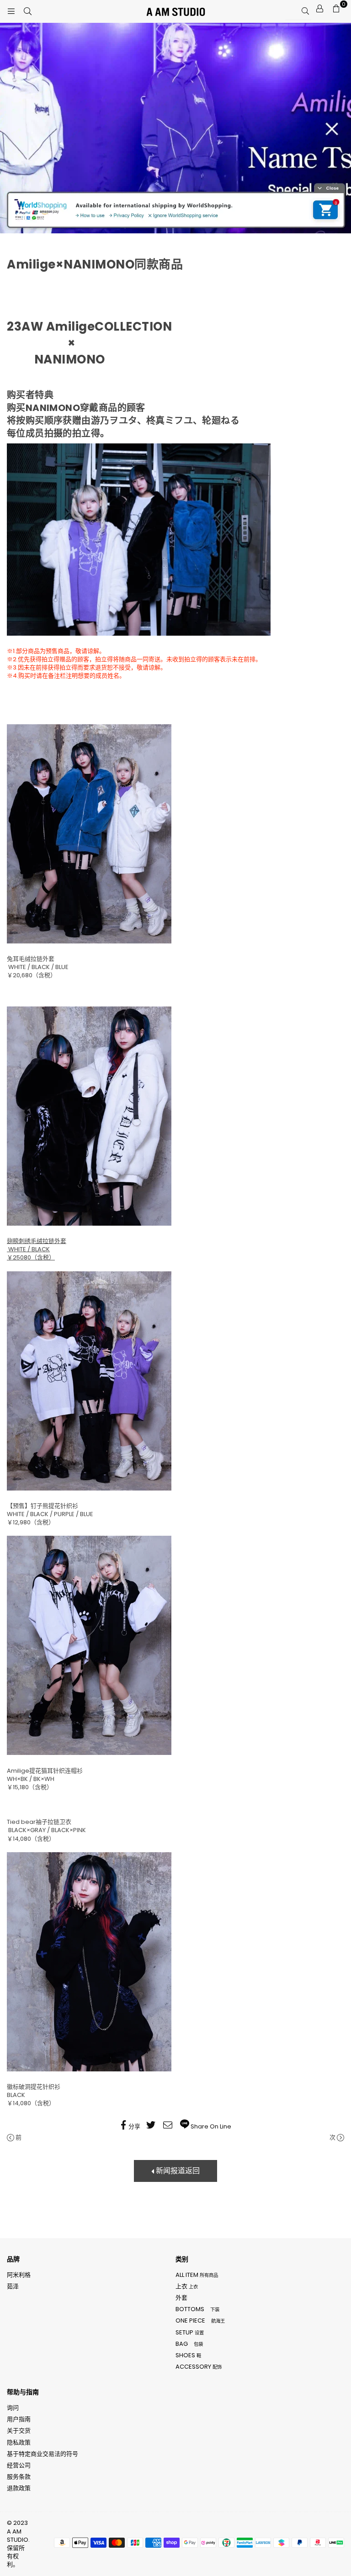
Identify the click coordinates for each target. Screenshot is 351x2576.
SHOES (188, 2355)
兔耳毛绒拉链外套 (31, 959)
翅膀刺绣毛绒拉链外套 (37, 1241)
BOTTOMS (197, 2309)
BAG (189, 2344)
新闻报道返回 (177, 2171)
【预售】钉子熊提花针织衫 (43, 1506)
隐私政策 (19, 2442)
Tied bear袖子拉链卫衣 (39, 1822)
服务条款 (19, 2477)
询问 (13, 2408)
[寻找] (27, 11)
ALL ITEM (197, 2275)
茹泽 (13, 2286)
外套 (181, 2298)
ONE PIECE (200, 2321)
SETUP (190, 2332)
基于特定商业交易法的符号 (43, 2454)
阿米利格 (19, 2275)
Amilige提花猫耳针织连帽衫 (45, 1771)
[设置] (319, 9)
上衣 (187, 2286)
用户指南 (19, 2419)
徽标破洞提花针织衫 (34, 2087)
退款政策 (19, 2488)
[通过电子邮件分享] (169, 2127)
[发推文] (152, 2127)
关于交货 (19, 2431)
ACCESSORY (199, 2367)
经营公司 (19, 2465)
